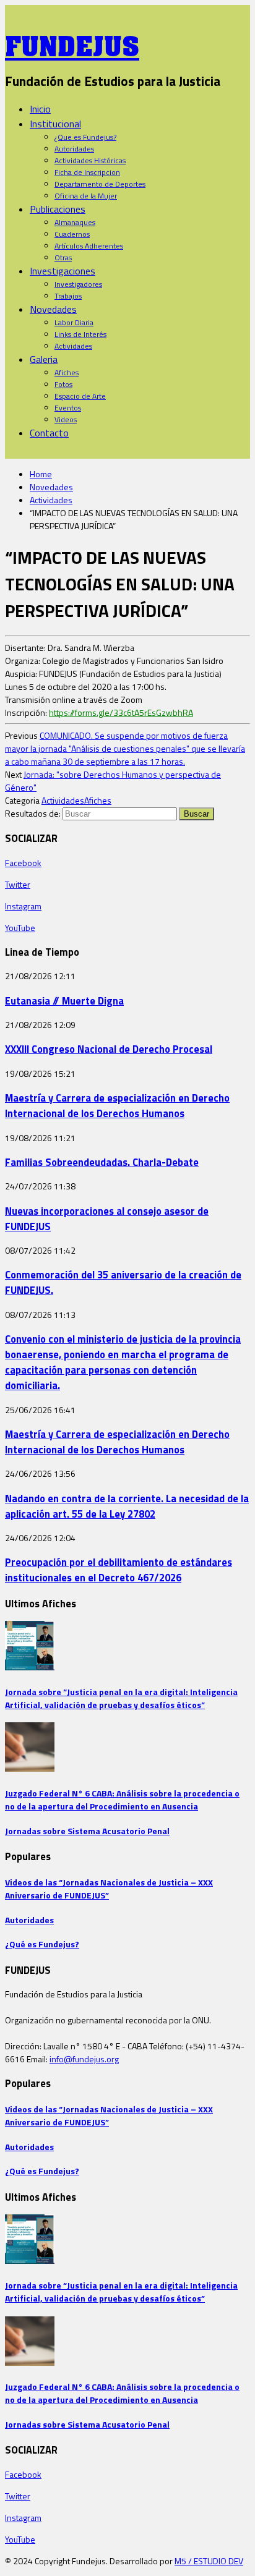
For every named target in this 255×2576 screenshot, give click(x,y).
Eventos (68, 408)
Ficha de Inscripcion (87, 172)
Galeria (44, 359)
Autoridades (74, 149)
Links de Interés (80, 334)
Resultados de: (33, 813)
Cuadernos (72, 234)
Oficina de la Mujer (86, 196)
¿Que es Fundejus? (85, 137)
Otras (63, 257)
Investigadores (78, 284)
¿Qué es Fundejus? (42, 1944)
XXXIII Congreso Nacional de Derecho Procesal (109, 1049)
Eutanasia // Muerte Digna (64, 1001)
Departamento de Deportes (100, 184)
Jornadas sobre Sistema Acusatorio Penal (87, 1831)
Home (41, 474)
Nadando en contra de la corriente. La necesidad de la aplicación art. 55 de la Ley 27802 (127, 1506)
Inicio (40, 109)
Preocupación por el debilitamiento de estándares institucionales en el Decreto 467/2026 (119, 1570)
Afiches (67, 372)
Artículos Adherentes (89, 246)
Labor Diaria (74, 322)
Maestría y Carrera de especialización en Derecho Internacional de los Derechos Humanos (117, 1105)
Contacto (49, 433)
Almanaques (75, 222)
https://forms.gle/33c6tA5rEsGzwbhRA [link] (121, 712)
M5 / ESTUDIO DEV (209, 2561)
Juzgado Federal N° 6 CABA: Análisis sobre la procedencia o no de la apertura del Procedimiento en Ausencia (122, 1800)
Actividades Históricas (90, 160)
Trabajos (68, 296)
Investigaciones (63, 271)
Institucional (55, 124)
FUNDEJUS (72, 43)
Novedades (53, 309)
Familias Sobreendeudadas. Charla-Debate (102, 1162)
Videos (66, 419)
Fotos (63, 384)
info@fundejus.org (84, 2059)
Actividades (73, 346)
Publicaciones (58, 209)
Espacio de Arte (80, 396)
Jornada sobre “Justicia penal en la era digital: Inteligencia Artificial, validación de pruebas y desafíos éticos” (121, 1698)
